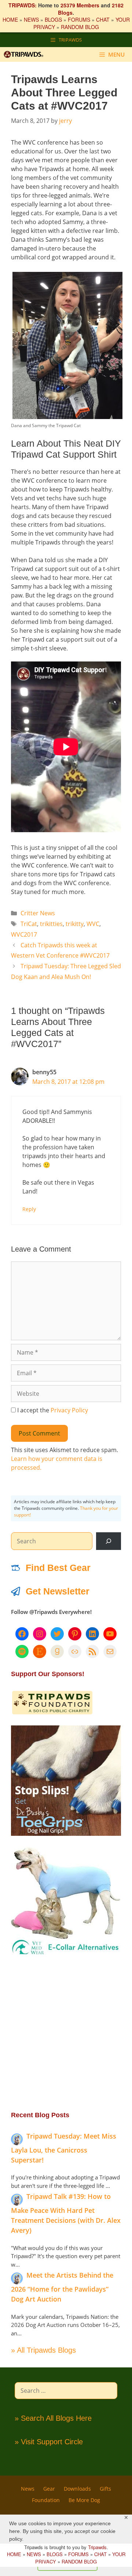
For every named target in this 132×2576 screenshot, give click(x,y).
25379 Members (80, 5)
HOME (10, 19)
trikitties (51, 924)
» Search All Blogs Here (53, 2418)
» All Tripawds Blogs (43, 2350)
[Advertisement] (66, 2033)
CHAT (103, 19)
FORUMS (79, 19)
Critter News (38, 913)
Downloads (77, 2489)
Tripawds (97, 2547)
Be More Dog (84, 2500)
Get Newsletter (58, 1591)
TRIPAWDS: (23, 5)
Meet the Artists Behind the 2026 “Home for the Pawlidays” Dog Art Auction (62, 2287)
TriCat (29, 924)
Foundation (46, 2500)
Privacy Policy (69, 1410)
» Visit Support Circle (49, 2442)
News (28, 2489)
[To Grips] (66, 1834)
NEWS (31, 19)
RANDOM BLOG (80, 27)
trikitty (75, 924)
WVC (93, 924)
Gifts (105, 2489)
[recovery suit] (66, 1954)
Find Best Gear (58, 1568)
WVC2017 (24, 934)
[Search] (109, 1541)
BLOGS (53, 19)
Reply (29, 1209)
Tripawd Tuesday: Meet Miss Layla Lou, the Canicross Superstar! (64, 2148)
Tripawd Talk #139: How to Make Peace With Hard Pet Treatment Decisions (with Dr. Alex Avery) (66, 2213)
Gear (49, 2489)
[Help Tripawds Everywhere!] (52, 1713)
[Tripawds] (25, 54)
